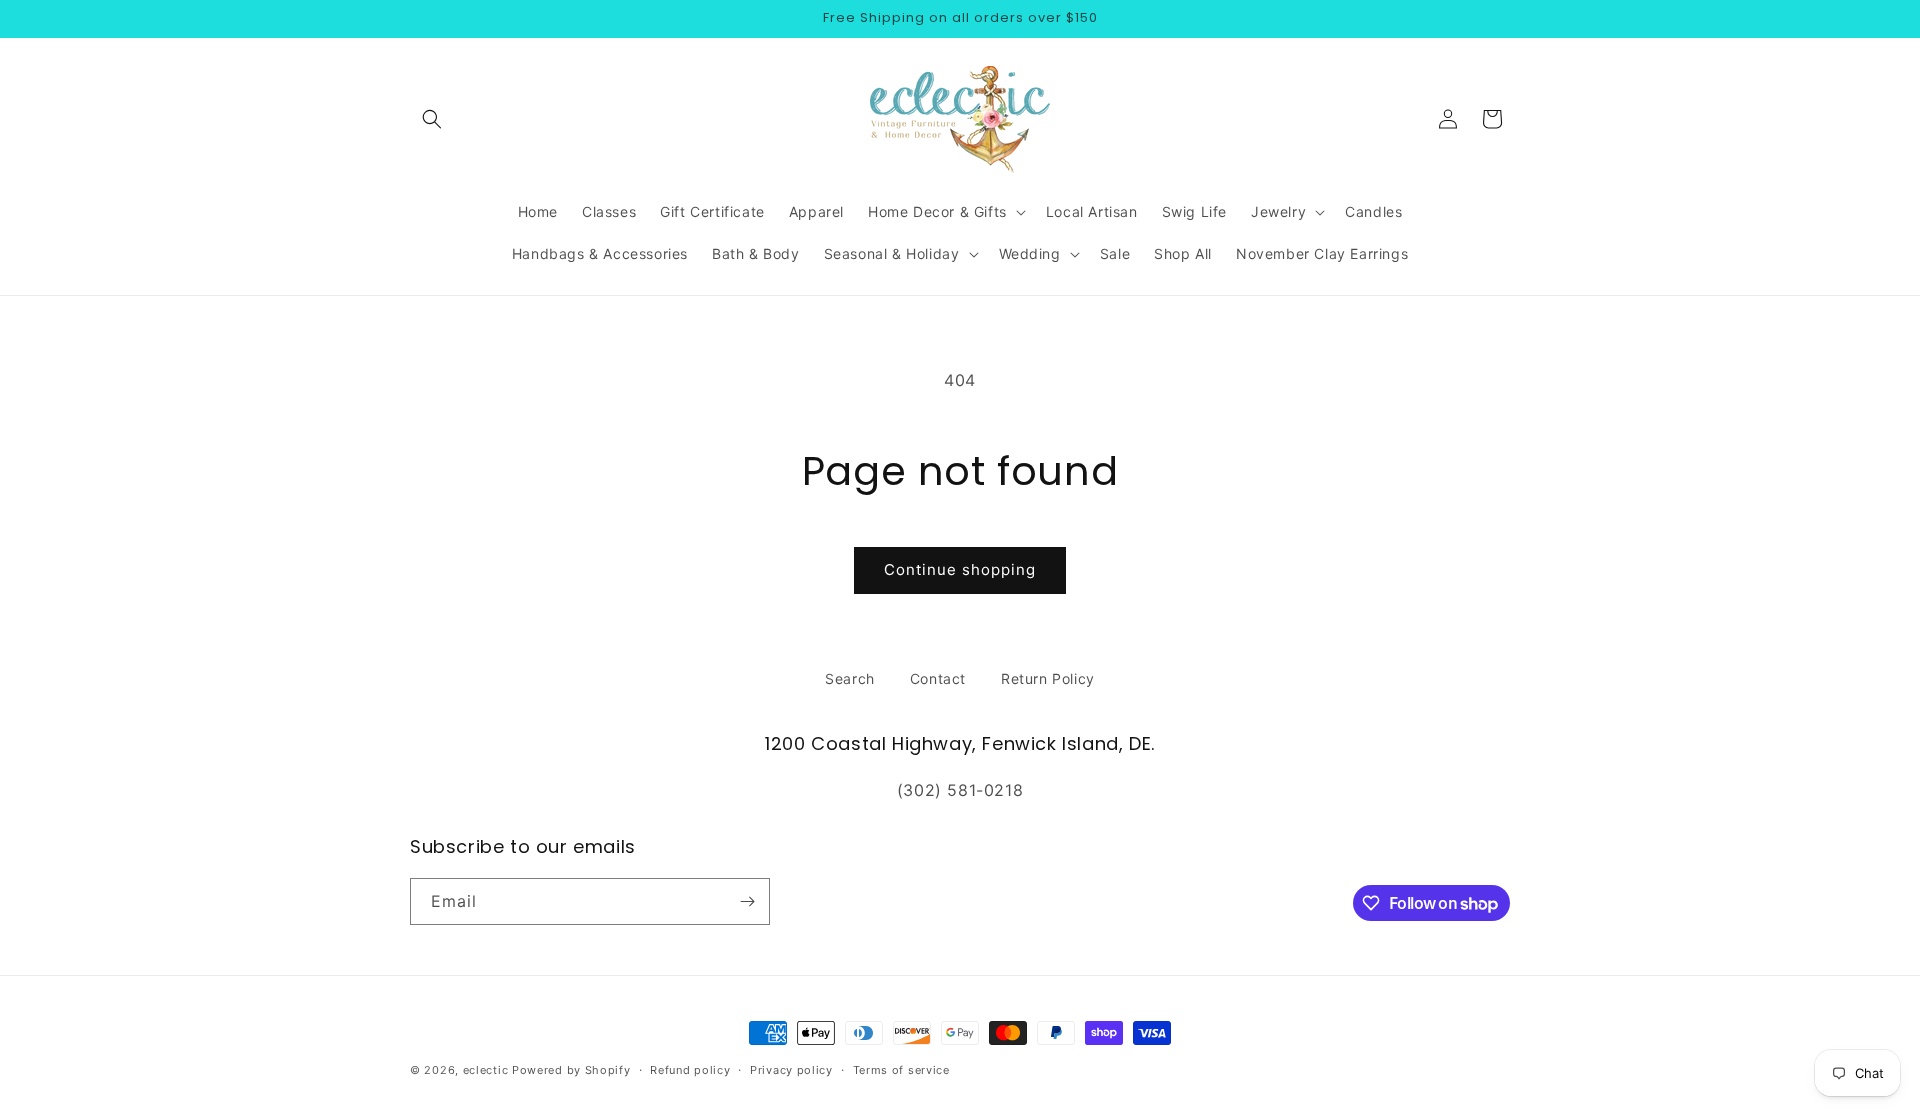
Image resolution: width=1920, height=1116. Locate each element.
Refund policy (690, 1070)
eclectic (486, 1070)
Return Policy (1048, 678)
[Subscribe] (747, 901)
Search (850, 678)
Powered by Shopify (571, 1070)
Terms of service (901, 1070)
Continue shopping (960, 569)
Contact (938, 678)
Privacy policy (791, 1070)
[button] (432, 119)
